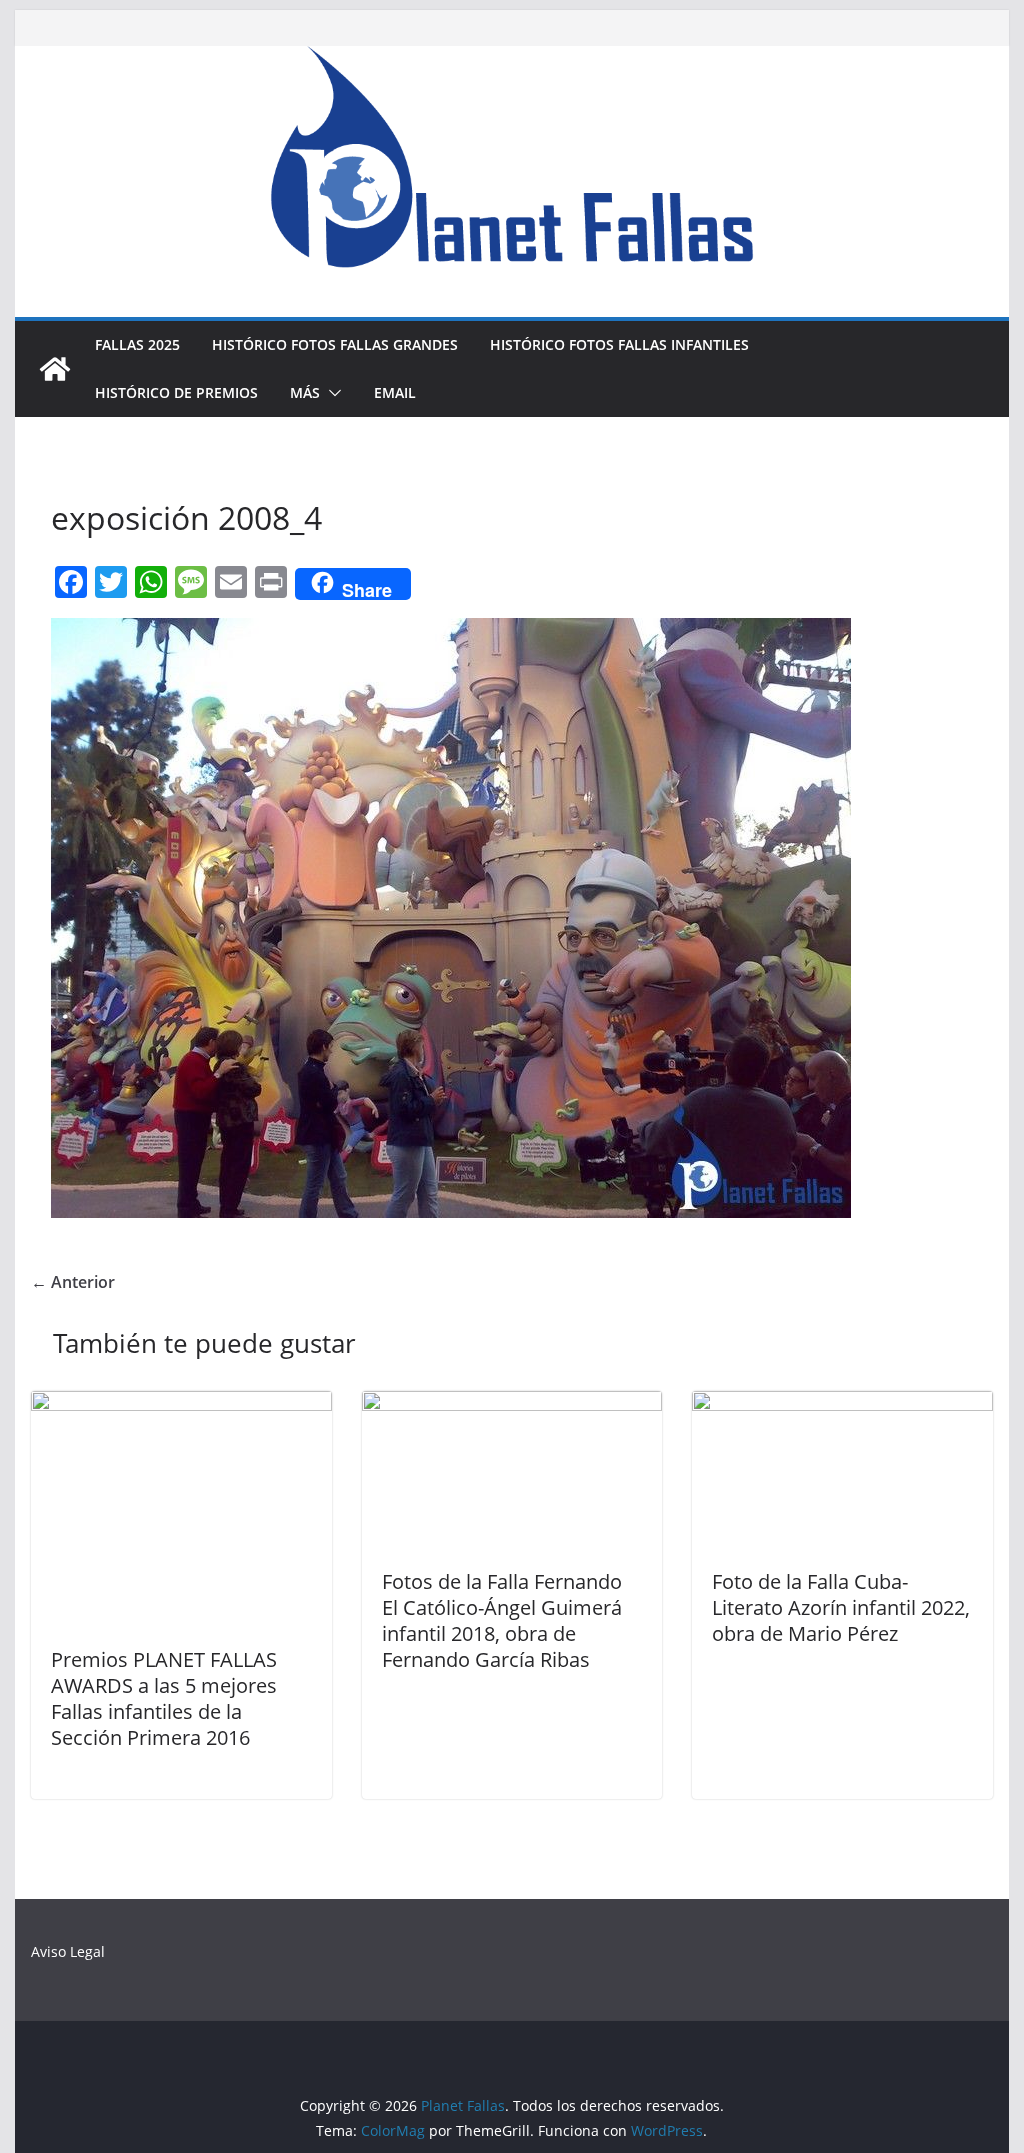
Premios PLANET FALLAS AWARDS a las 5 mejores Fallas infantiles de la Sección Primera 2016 (164, 1698)
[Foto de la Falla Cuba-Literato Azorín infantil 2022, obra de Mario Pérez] (842, 1405)
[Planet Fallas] (55, 369)
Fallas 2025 (137, 344)
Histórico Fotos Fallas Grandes (335, 344)
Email (395, 392)
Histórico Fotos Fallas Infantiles (619, 344)
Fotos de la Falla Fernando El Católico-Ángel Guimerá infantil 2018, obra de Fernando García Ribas (502, 1620)
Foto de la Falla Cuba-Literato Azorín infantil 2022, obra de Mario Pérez (841, 1607)
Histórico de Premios (176, 392)
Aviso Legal (68, 1951)
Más (305, 392)
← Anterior (73, 1282)
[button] (331, 393)
